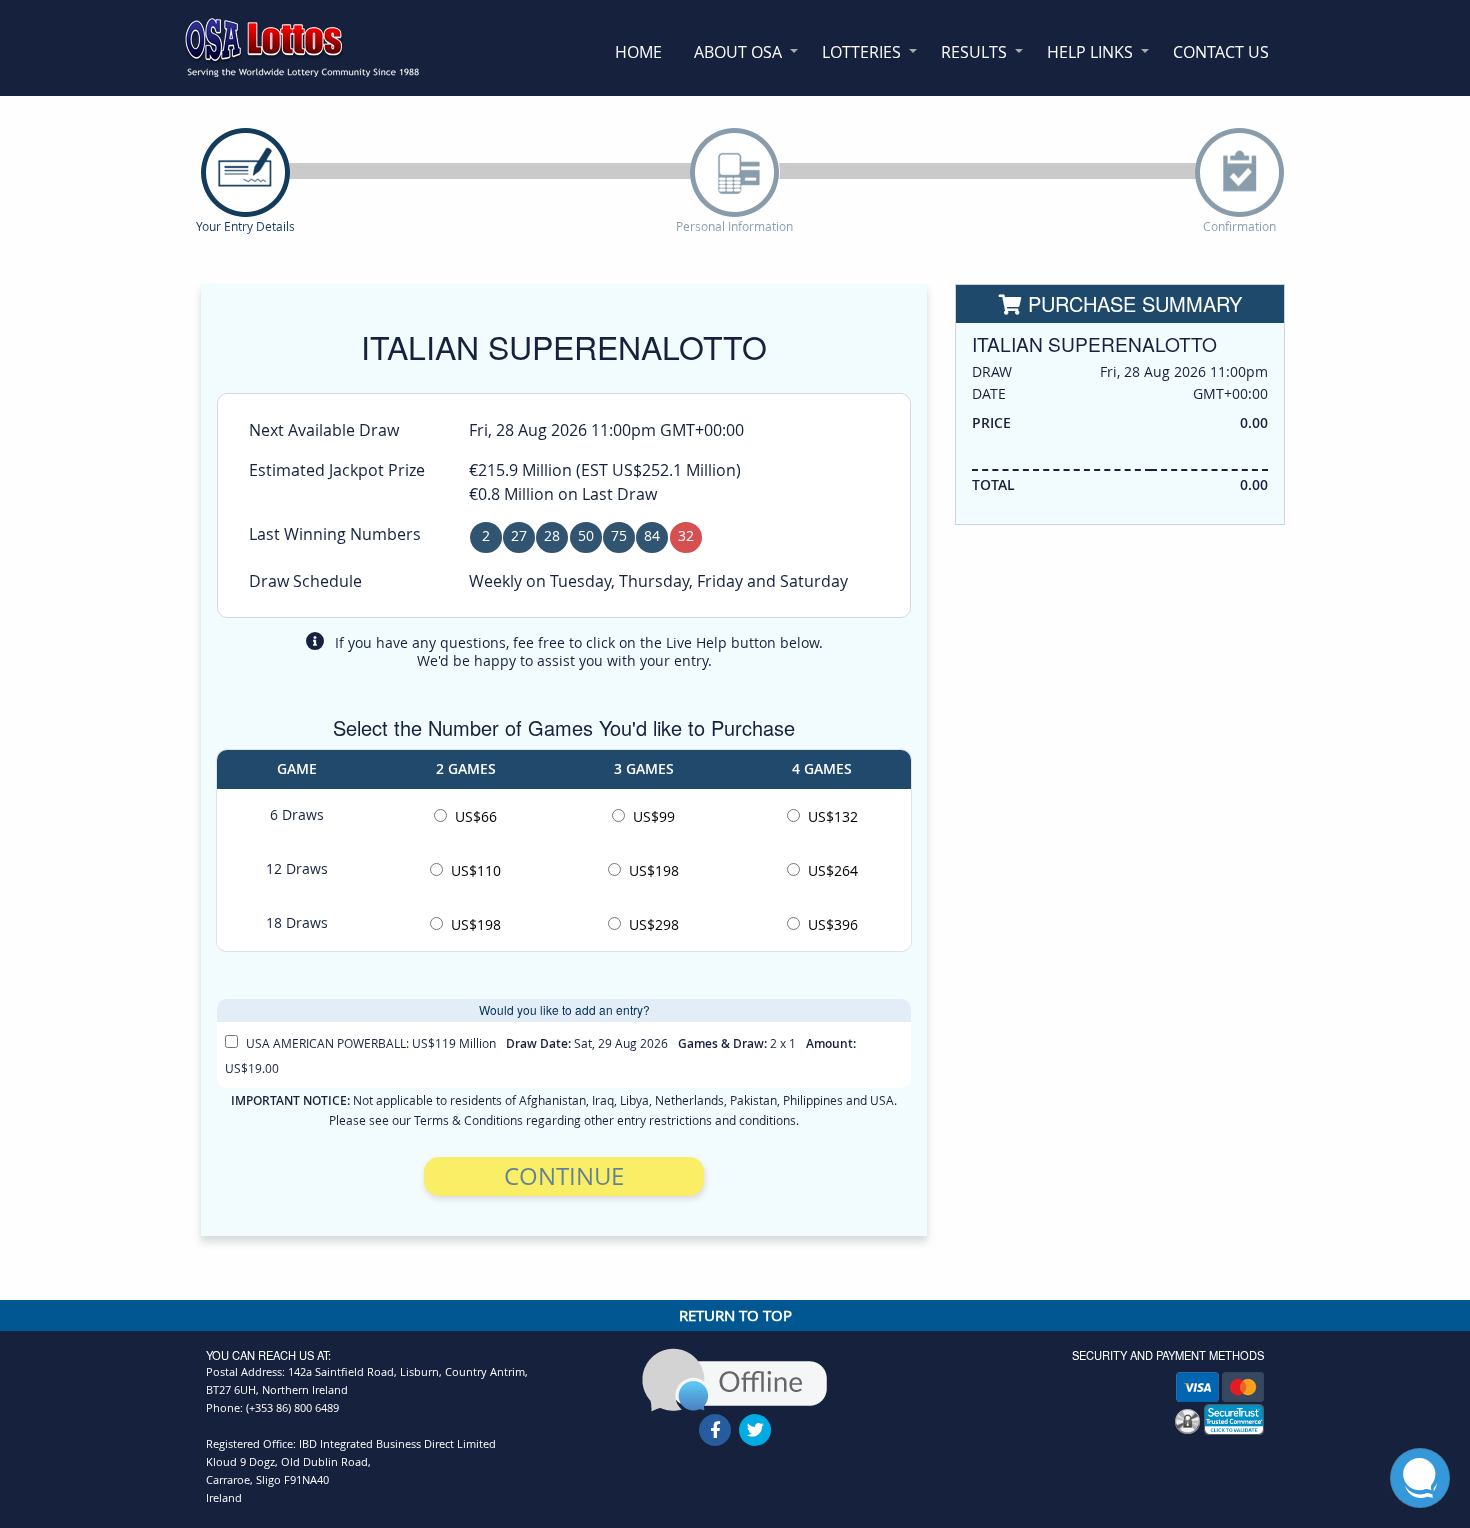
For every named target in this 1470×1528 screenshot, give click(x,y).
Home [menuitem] (638, 52)
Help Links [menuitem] (1090, 52)
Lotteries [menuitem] (861, 52)
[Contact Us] (734, 1378)
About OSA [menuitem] (738, 52)
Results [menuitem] (974, 52)
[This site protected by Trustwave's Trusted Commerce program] (1234, 1419)
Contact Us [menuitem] (1221, 52)
